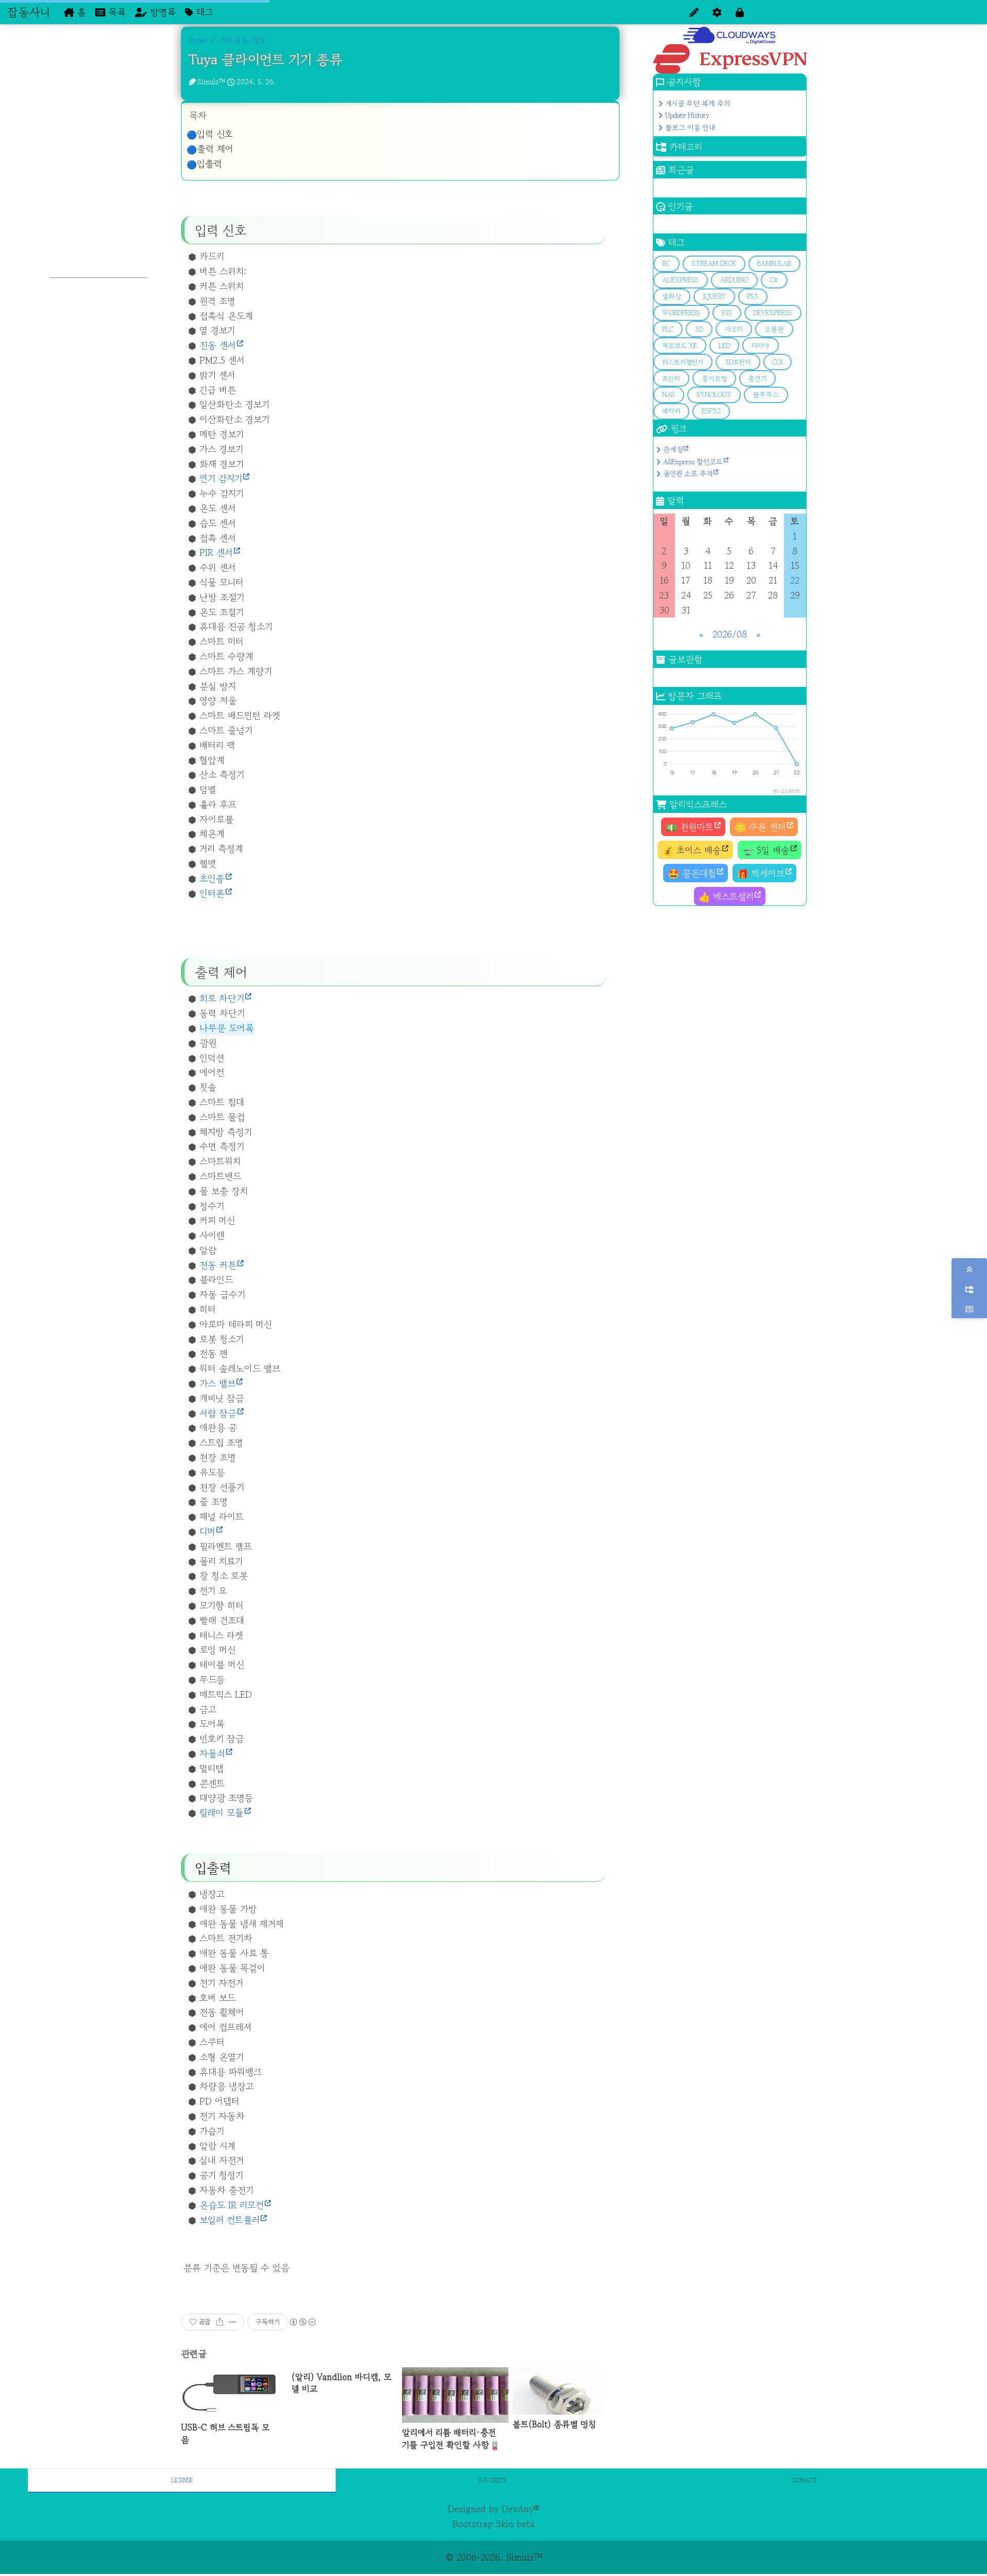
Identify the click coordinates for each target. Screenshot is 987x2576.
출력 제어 (215, 149)
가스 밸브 (217, 1383)
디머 (207, 1531)
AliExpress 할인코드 (693, 462)
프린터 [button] (671, 379)
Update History (687, 115)
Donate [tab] (805, 2480)
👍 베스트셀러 (726, 896)
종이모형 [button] (714, 379)
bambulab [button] (774, 264)
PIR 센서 (216, 552)
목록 (116, 12)
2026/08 (730, 634)
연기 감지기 (221, 478)
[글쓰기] (694, 12)
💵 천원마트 (690, 827)
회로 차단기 (222, 998)
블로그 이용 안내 (690, 128)
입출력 (209, 164)
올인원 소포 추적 (688, 474)
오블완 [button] (774, 329)
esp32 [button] (711, 411)
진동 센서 (218, 345)
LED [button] (724, 346)
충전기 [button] (757, 379)
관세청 (673, 449)
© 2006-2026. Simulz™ (494, 2557)
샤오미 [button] (734, 329)
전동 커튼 (218, 1265)
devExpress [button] (773, 313)
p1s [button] (727, 313)
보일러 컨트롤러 (230, 2220)
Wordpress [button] (681, 313)
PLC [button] (668, 329)
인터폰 (212, 893)
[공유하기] (220, 2322)
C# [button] (774, 280)
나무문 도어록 (227, 1028)
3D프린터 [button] (738, 362)
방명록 (161, 12)
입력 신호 (215, 134)
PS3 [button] (753, 296)
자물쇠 (212, 1753)
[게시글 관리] (233, 2322)
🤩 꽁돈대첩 (692, 873)
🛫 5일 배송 (766, 850)
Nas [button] (669, 395)
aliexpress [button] (680, 280)
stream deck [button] (714, 264)
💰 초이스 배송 (692, 850)
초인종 (212, 878)
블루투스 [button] (766, 395)
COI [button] (777, 362)
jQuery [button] (714, 296)
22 (795, 580)
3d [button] (699, 329)
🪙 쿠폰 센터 (760, 827)
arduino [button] (734, 280)
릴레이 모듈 (222, 1812)
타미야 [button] (760, 346)
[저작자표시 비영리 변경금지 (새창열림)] (302, 2322)
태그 (203, 12)
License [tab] (182, 2480)
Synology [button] (714, 395)
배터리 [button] (671, 411)
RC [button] (666, 264)
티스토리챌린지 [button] (683, 362)
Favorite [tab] (493, 2480)
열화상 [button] (672, 296)
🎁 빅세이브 (761, 873)
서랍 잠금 (218, 1413)
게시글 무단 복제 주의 (698, 103)
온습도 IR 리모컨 (232, 2205)
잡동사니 (29, 12)
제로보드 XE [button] (680, 346)
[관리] (717, 12)
